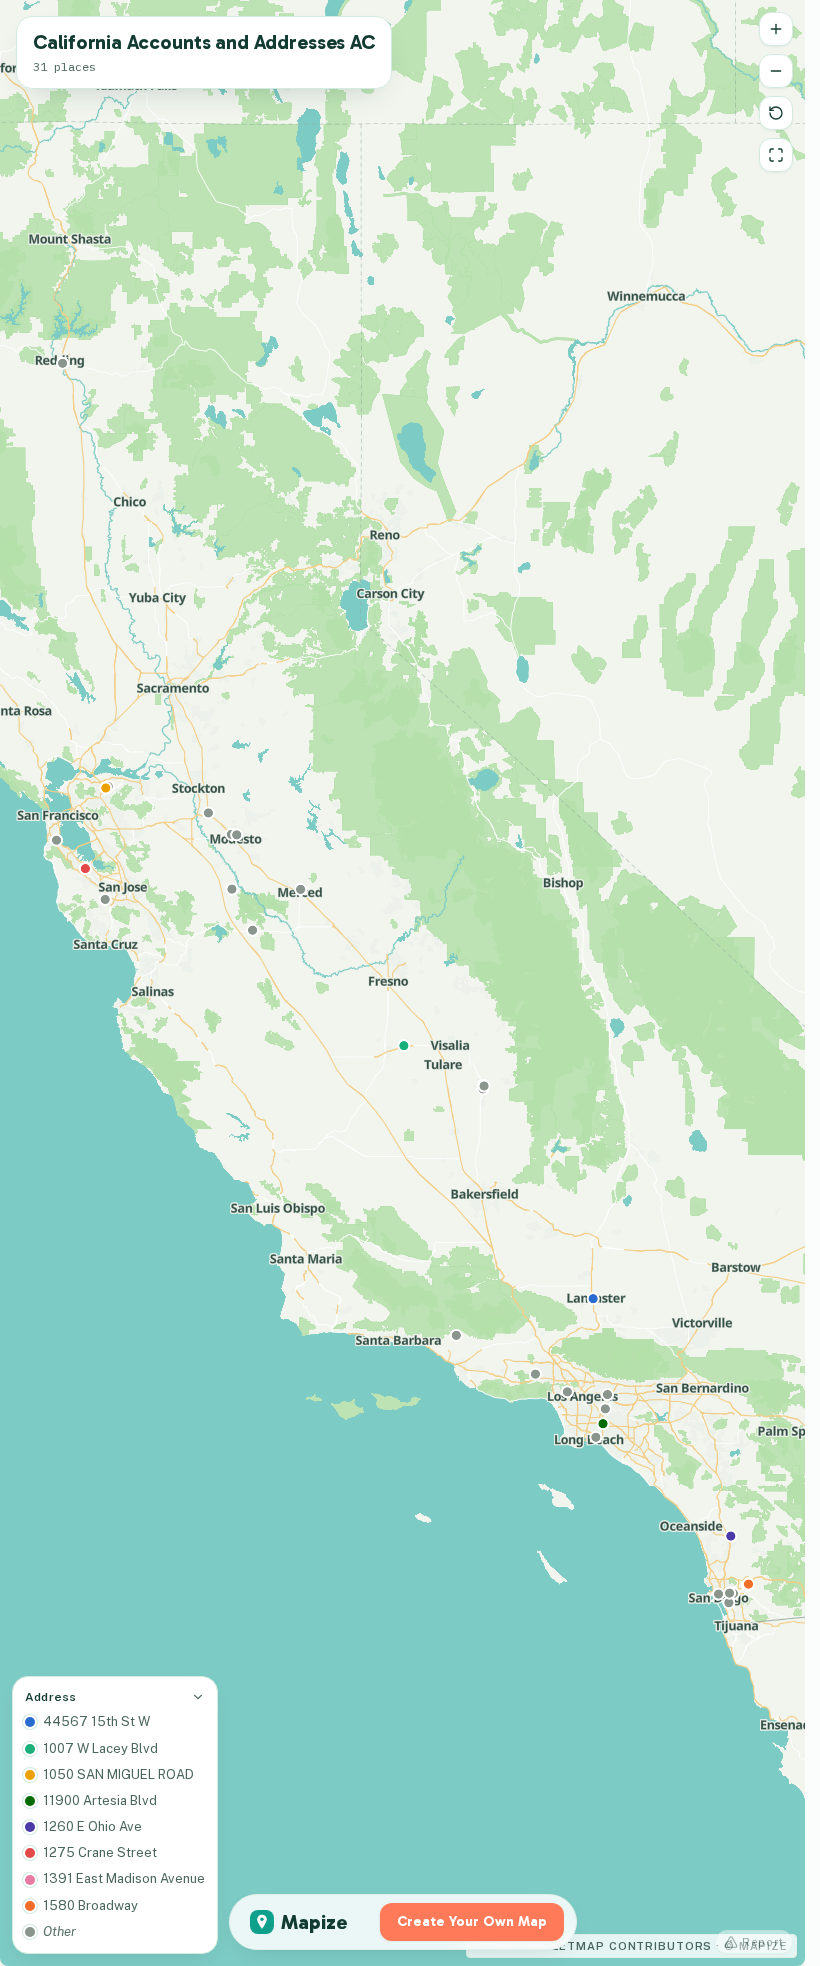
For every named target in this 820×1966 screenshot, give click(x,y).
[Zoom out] (776, 71)
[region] (402, 983)
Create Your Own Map (472, 1921)
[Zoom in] (776, 29)
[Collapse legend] (198, 1697)
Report (763, 1942)
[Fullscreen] (776, 155)
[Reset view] (776, 113)
